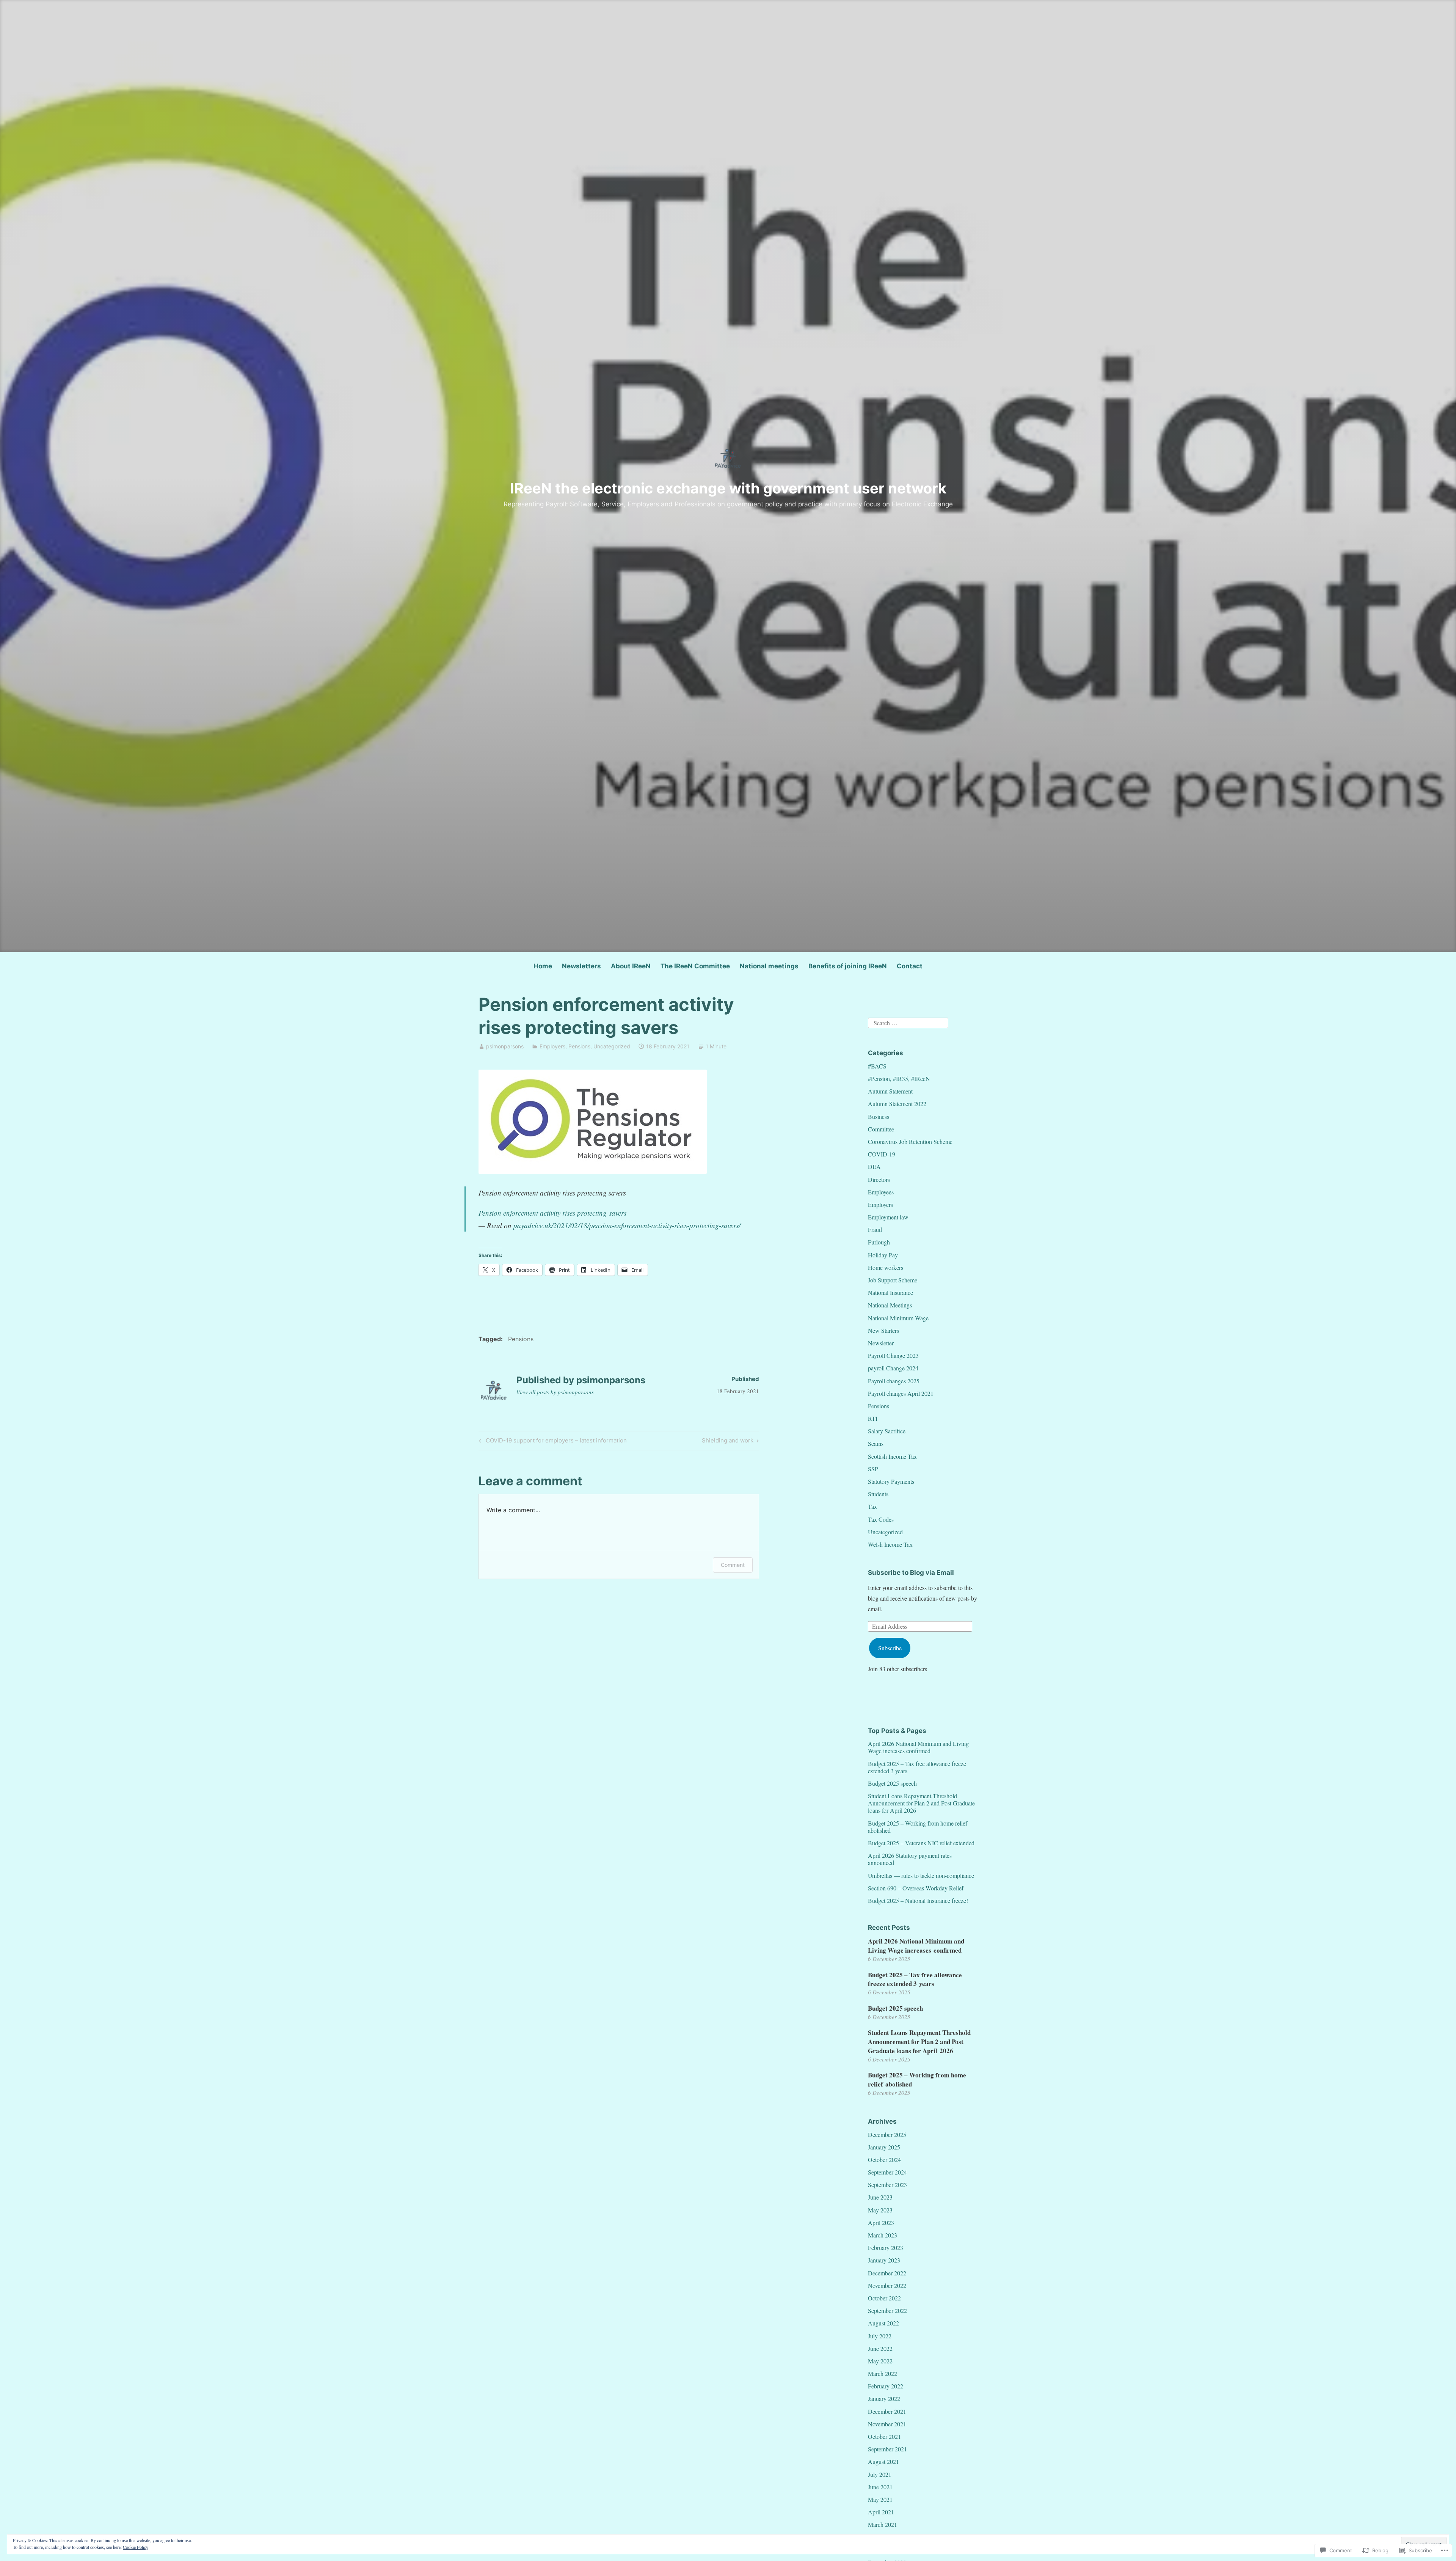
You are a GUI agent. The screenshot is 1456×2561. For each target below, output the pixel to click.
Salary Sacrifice (887, 1431)
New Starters (883, 1330)
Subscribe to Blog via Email (911, 1573)
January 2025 (884, 2147)
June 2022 (880, 2348)
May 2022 (880, 2361)
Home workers (886, 1267)
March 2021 (883, 2524)
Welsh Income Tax (890, 1544)
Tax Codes (881, 1519)
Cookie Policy (136, 2547)
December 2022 (887, 2273)
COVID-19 (882, 1154)
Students (878, 1494)
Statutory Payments (891, 1481)
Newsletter (881, 1343)
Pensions (579, 1046)
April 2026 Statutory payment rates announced (910, 1859)
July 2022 (880, 2336)
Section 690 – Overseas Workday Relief (916, 1888)
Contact (910, 966)
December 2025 (887, 2134)
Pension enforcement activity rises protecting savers (552, 1213)
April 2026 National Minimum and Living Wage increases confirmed (918, 1747)
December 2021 (887, 2411)
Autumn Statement (890, 1091)
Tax (872, 1506)
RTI (873, 1418)
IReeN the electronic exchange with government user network (728, 488)
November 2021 (887, 2424)
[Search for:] (908, 1022)
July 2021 (880, 2474)
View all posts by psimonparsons (555, 1392)
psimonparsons (505, 1046)
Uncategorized (612, 1046)
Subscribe (890, 1648)
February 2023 (886, 2248)
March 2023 (883, 2235)
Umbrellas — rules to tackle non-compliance (921, 1875)
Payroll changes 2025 (894, 1381)
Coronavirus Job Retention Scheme (910, 1141)
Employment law (888, 1217)
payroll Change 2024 (893, 1368)
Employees (881, 1192)
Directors (879, 1179)
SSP (873, 1469)
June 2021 (880, 2487)
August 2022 (883, 2323)
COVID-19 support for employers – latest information (552, 1442)
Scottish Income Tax (892, 1456)
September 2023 (887, 2185)
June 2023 (880, 2197)
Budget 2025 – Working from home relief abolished (918, 1827)
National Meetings (890, 1305)
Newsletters (581, 966)
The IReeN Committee (695, 966)
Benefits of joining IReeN (848, 966)
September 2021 (887, 2449)
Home (543, 966)
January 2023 (884, 2260)
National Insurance (890, 1292)
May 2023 (880, 2210)
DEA (874, 1167)
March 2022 (883, 2373)
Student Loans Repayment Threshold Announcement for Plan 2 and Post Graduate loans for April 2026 (921, 1803)
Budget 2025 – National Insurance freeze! (918, 1900)
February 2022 (886, 2386)
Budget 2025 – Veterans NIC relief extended (921, 1843)
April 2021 (881, 2512)
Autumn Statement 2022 (897, 1104)
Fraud (875, 1229)
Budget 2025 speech (892, 1783)
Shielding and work (728, 1442)
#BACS (877, 1066)
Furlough (879, 1242)
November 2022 (887, 2285)
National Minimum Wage (898, 1318)
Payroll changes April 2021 (901, 1393)
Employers (552, 1046)
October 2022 (884, 2298)
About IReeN (631, 966)
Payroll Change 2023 (893, 1355)
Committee (881, 1129)
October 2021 (884, 2436)
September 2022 (887, 2310)
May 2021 (880, 2499)
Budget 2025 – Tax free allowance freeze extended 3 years (917, 1767)
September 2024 (887, 2172)
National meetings (769, 966)
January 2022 (884, 2398)
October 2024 (884, 2160)
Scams (876, 1443)
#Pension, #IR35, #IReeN (899, 1079)
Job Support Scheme (893, 1280)
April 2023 (881, 2222)
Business (879, 1116)
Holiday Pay (883, 1255)
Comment (733, 1565)
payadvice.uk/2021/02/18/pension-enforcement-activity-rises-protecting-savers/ (627, 1225)
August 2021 (883, 2461)
